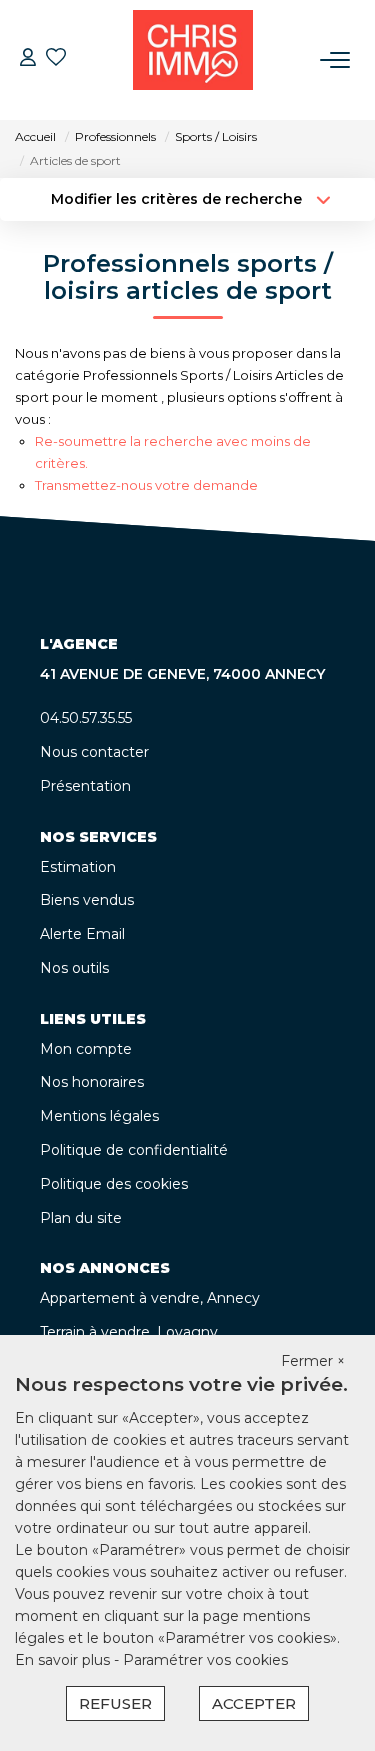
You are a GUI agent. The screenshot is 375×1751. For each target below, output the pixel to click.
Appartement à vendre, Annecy (150, 1298)
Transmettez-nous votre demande (146, 485)
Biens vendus (87, 900)
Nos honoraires (92, 1082)
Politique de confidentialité (134, 1150)
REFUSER (115, 1703)
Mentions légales (99, 1116)
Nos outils (74, 968)
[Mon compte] (28, 59)
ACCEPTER (254, 1703)
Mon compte (86, 1049)
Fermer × (313, 1361)
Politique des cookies (114, 1184)
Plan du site (81, 1218)
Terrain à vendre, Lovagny (129, 1332)
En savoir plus (64, 1660)
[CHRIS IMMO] (193, 60)
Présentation (85, 786)
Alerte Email (82, 934)
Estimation (78, 867)
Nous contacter (94, 752)
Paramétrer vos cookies (205, 1660)
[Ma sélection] (56, 59)
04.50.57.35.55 (86, 718)
